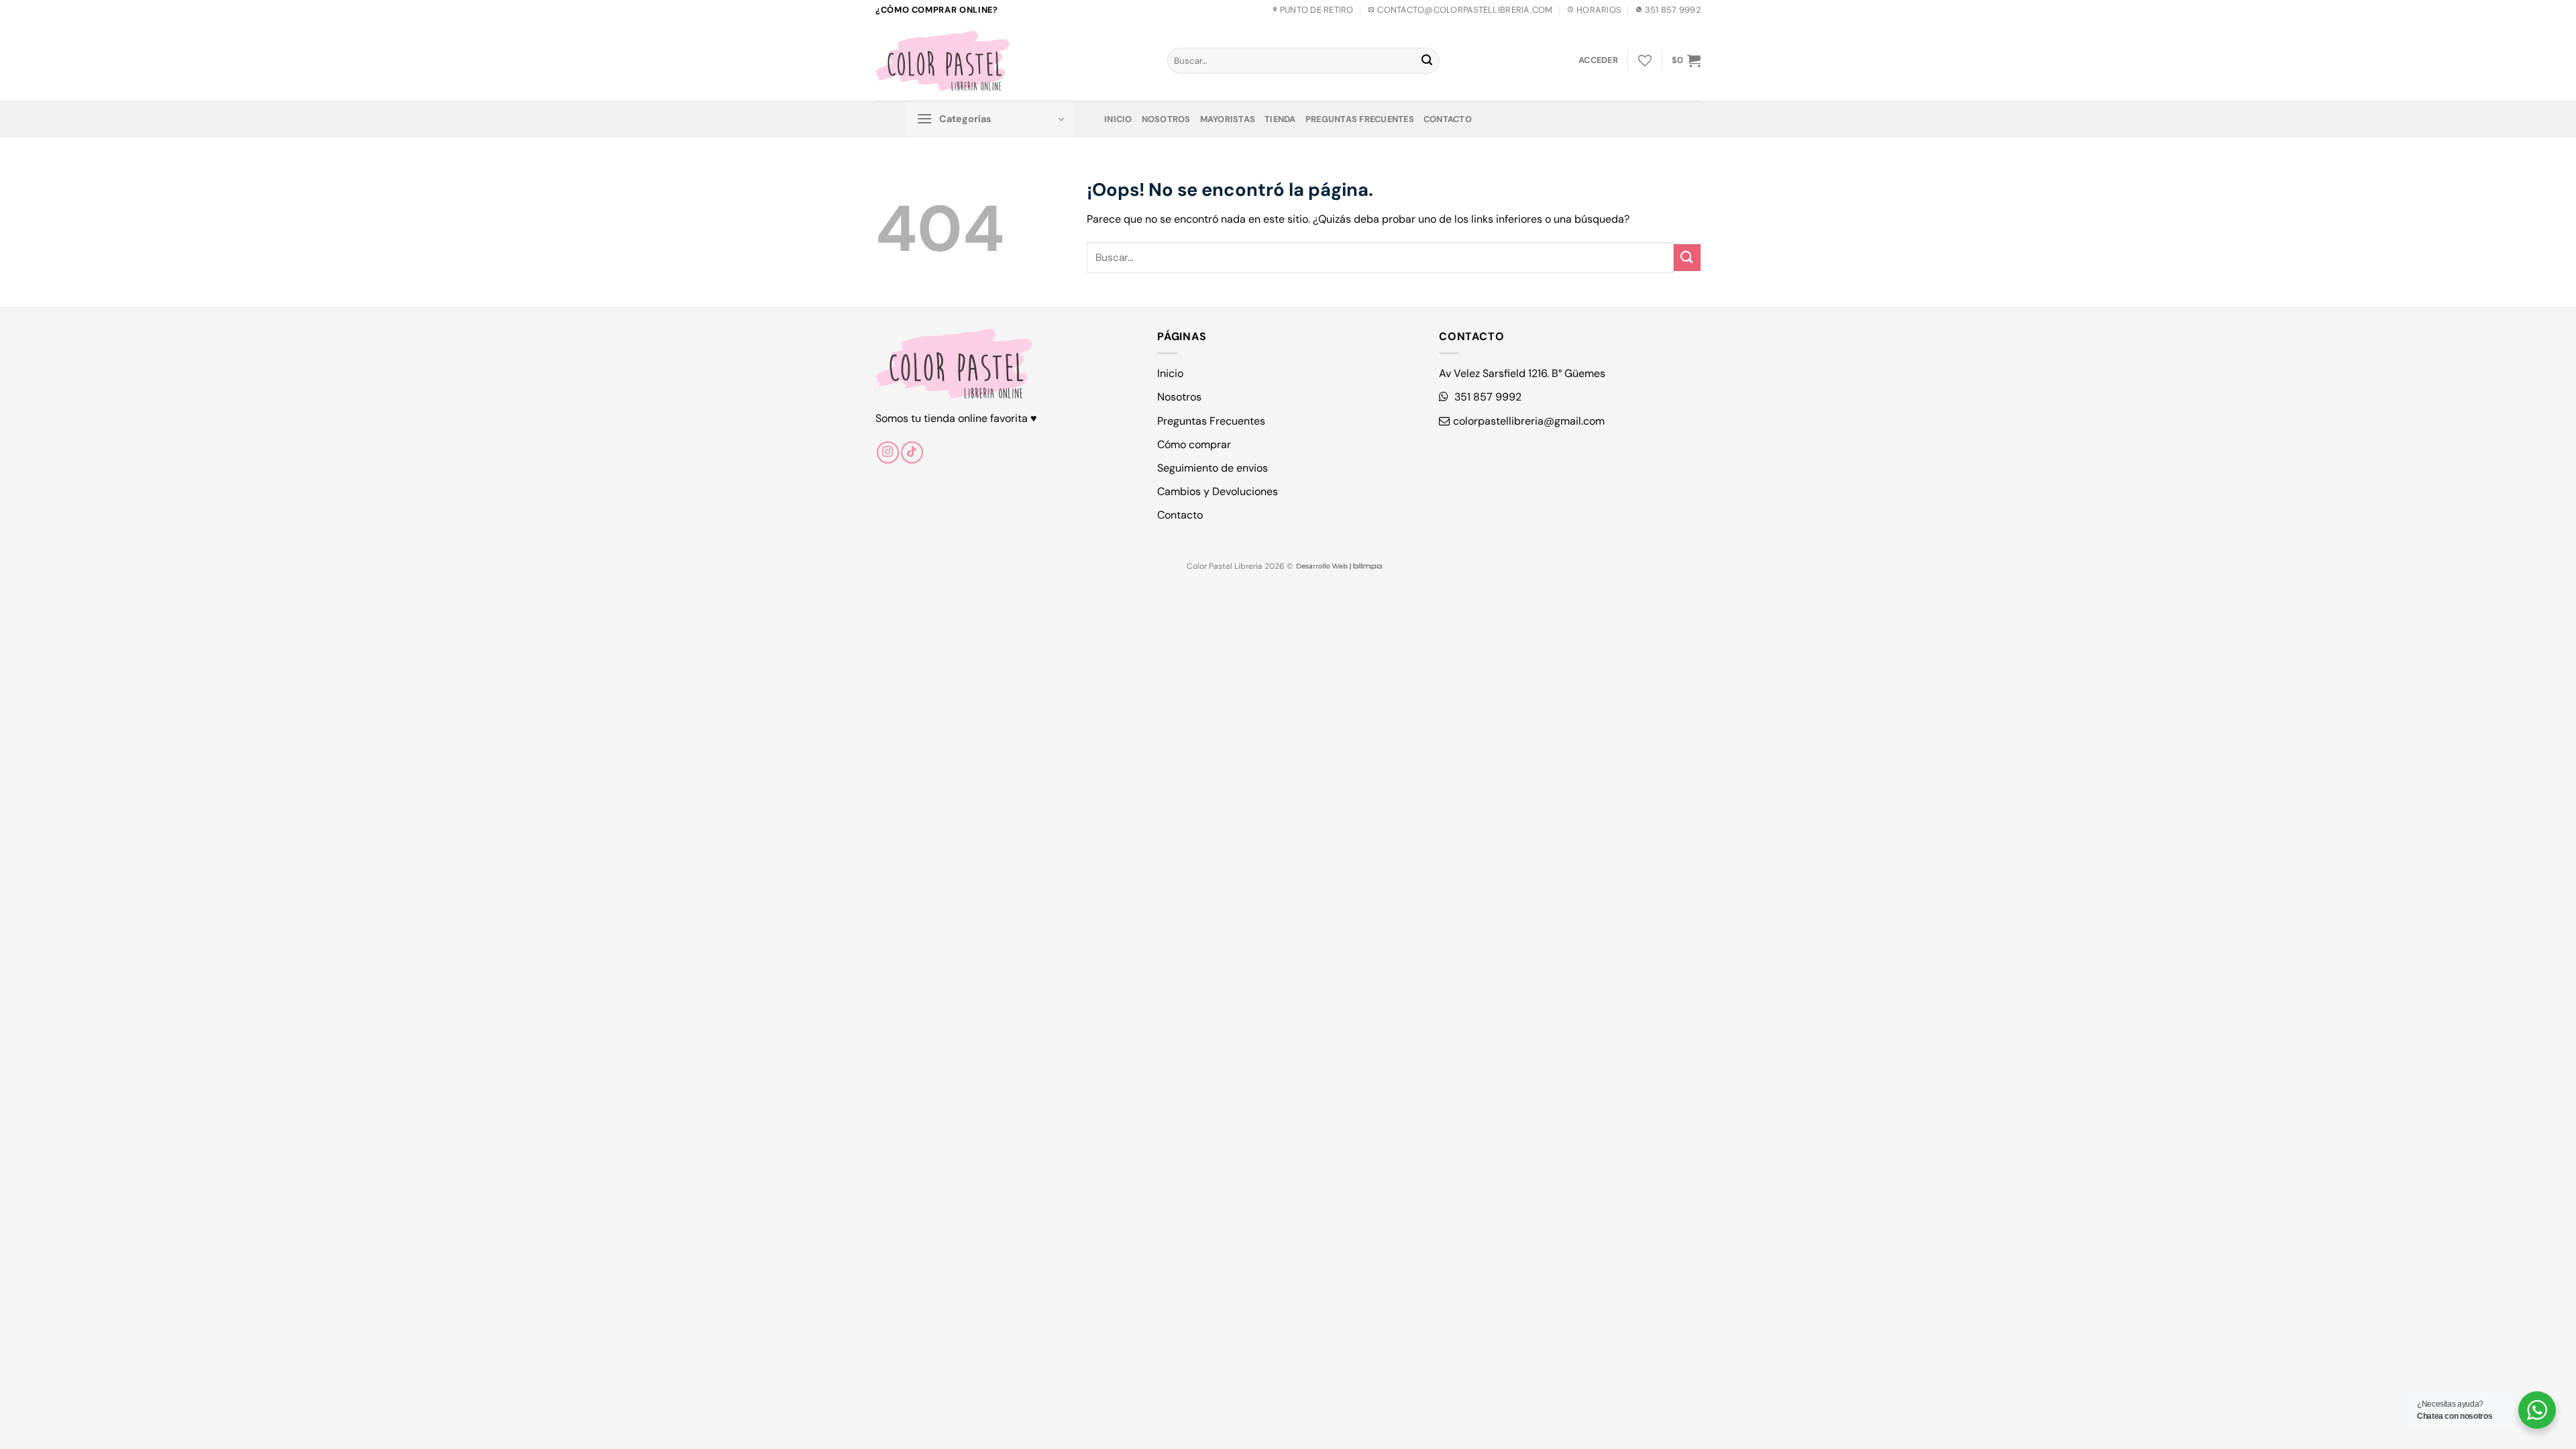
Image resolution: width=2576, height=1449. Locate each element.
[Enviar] (1427, 61)
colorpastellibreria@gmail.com (1529, 421)
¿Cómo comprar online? (936, 10)
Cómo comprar (1194, 444)
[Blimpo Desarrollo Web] (1339, 566)
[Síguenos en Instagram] (888, 452)
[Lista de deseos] (1645, 60)
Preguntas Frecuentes (1360, 119)
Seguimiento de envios (1213, 468)
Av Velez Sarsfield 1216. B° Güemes (1522, 373)
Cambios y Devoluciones (1218, 491)
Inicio (1118, 119)
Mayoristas (1228, 119)
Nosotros (1166, 119)
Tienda (1280, 119)
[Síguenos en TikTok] (912, 452)
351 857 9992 (1487, 397)
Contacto (1448, 119)
